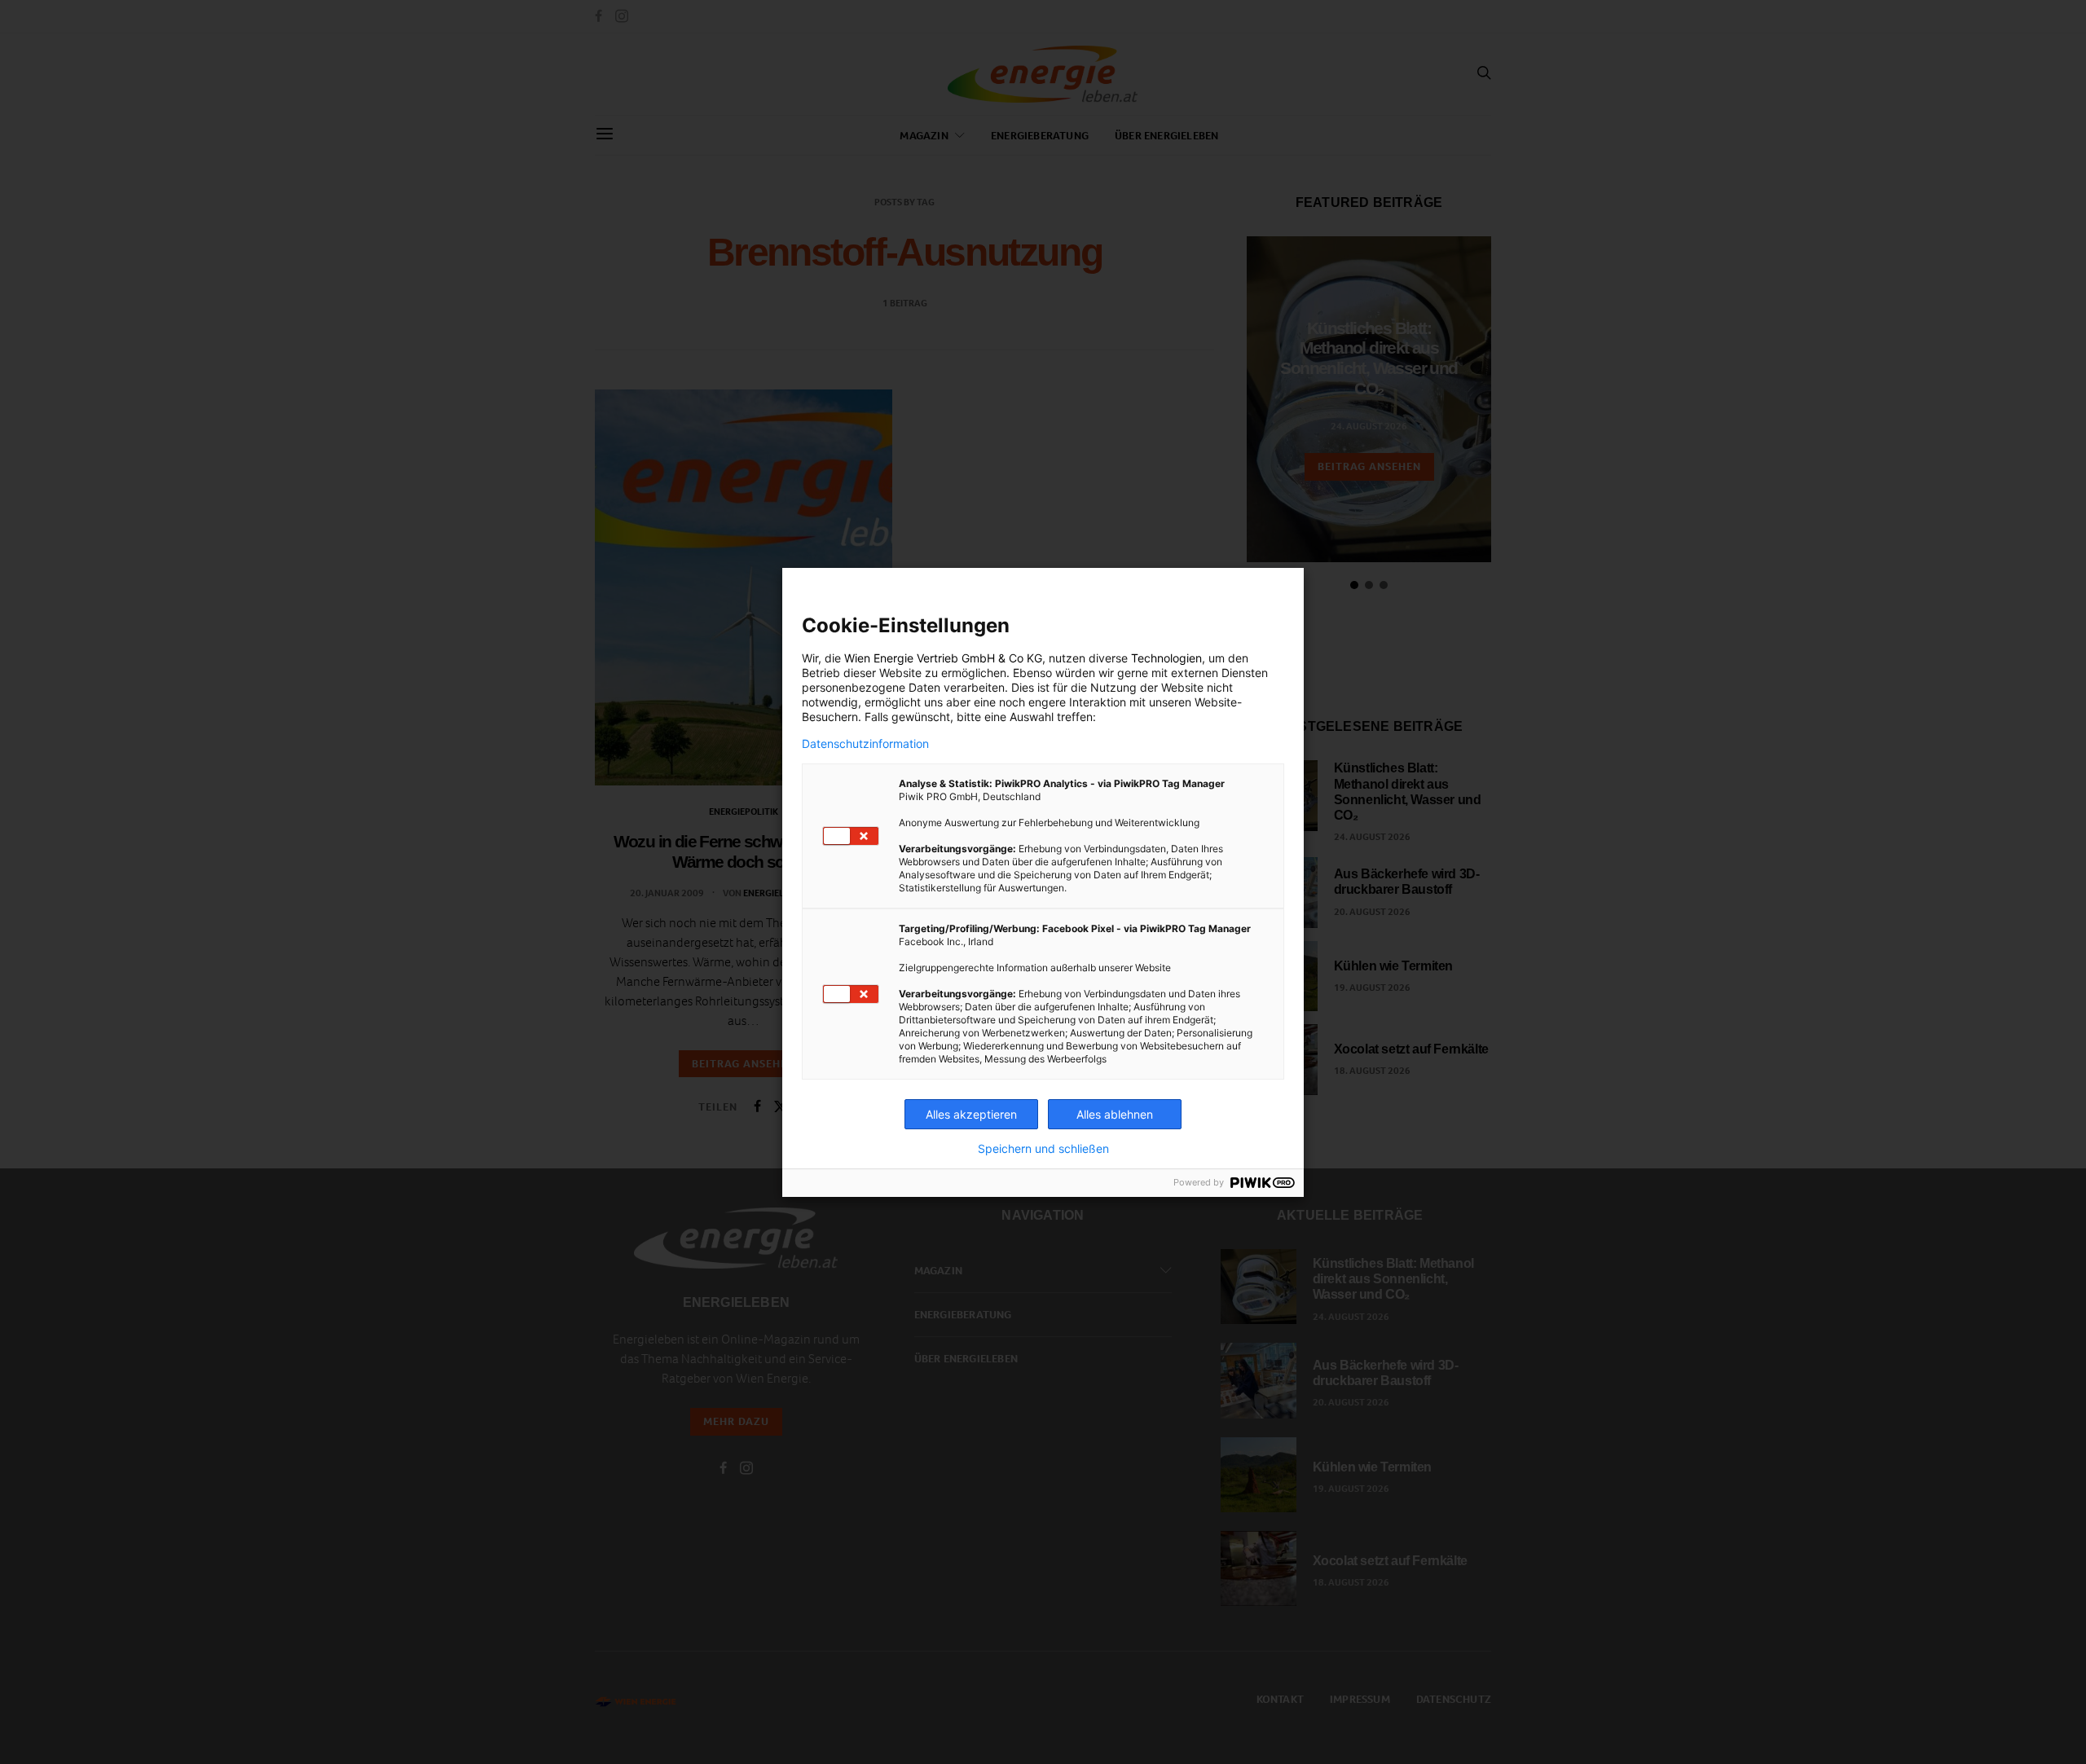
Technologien (1166, 658)
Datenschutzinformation (865, 744)
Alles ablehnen (1115, 1114)
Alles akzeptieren (971, 1114)
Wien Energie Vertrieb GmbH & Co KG (943, 658)
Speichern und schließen (1043, 1149)
